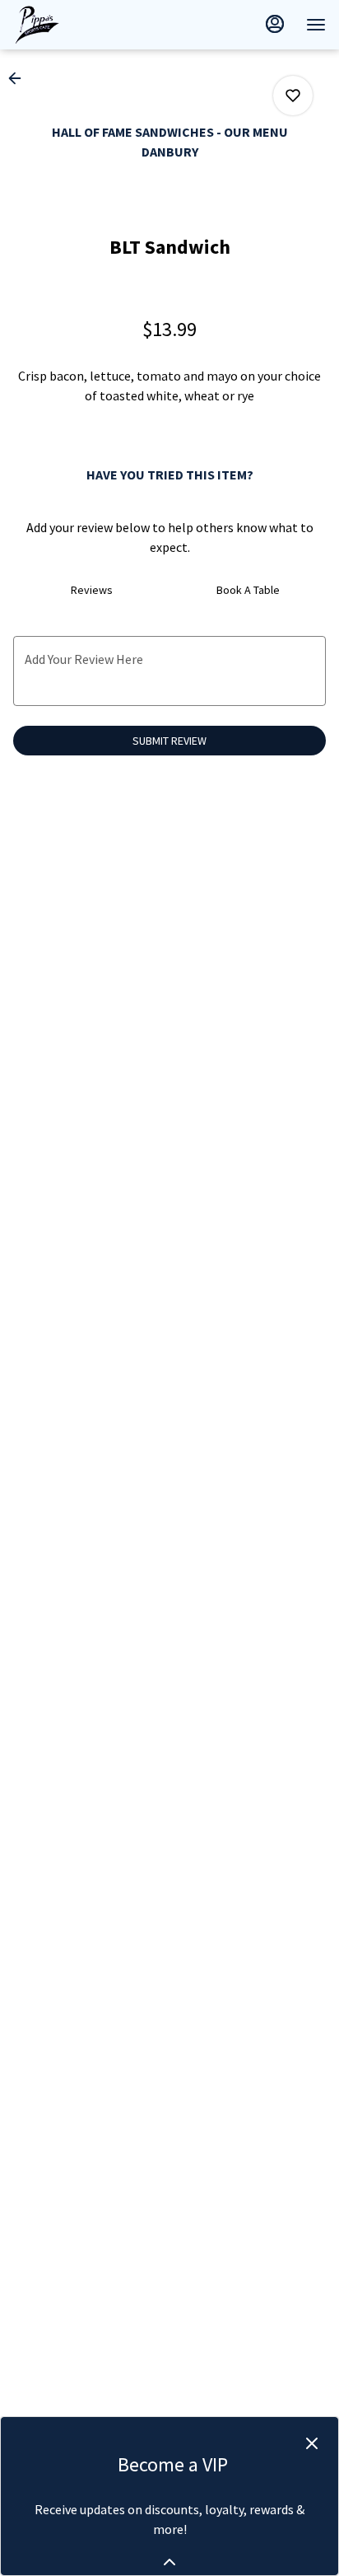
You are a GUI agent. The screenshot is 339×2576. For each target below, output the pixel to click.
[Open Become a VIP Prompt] (169, 2562)
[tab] (91, 590)
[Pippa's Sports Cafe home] (87, 25)
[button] (20, 78)
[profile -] (275, 24)
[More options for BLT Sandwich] (293, 96)
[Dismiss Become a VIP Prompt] (312, 2443)
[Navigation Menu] (316, 25)
